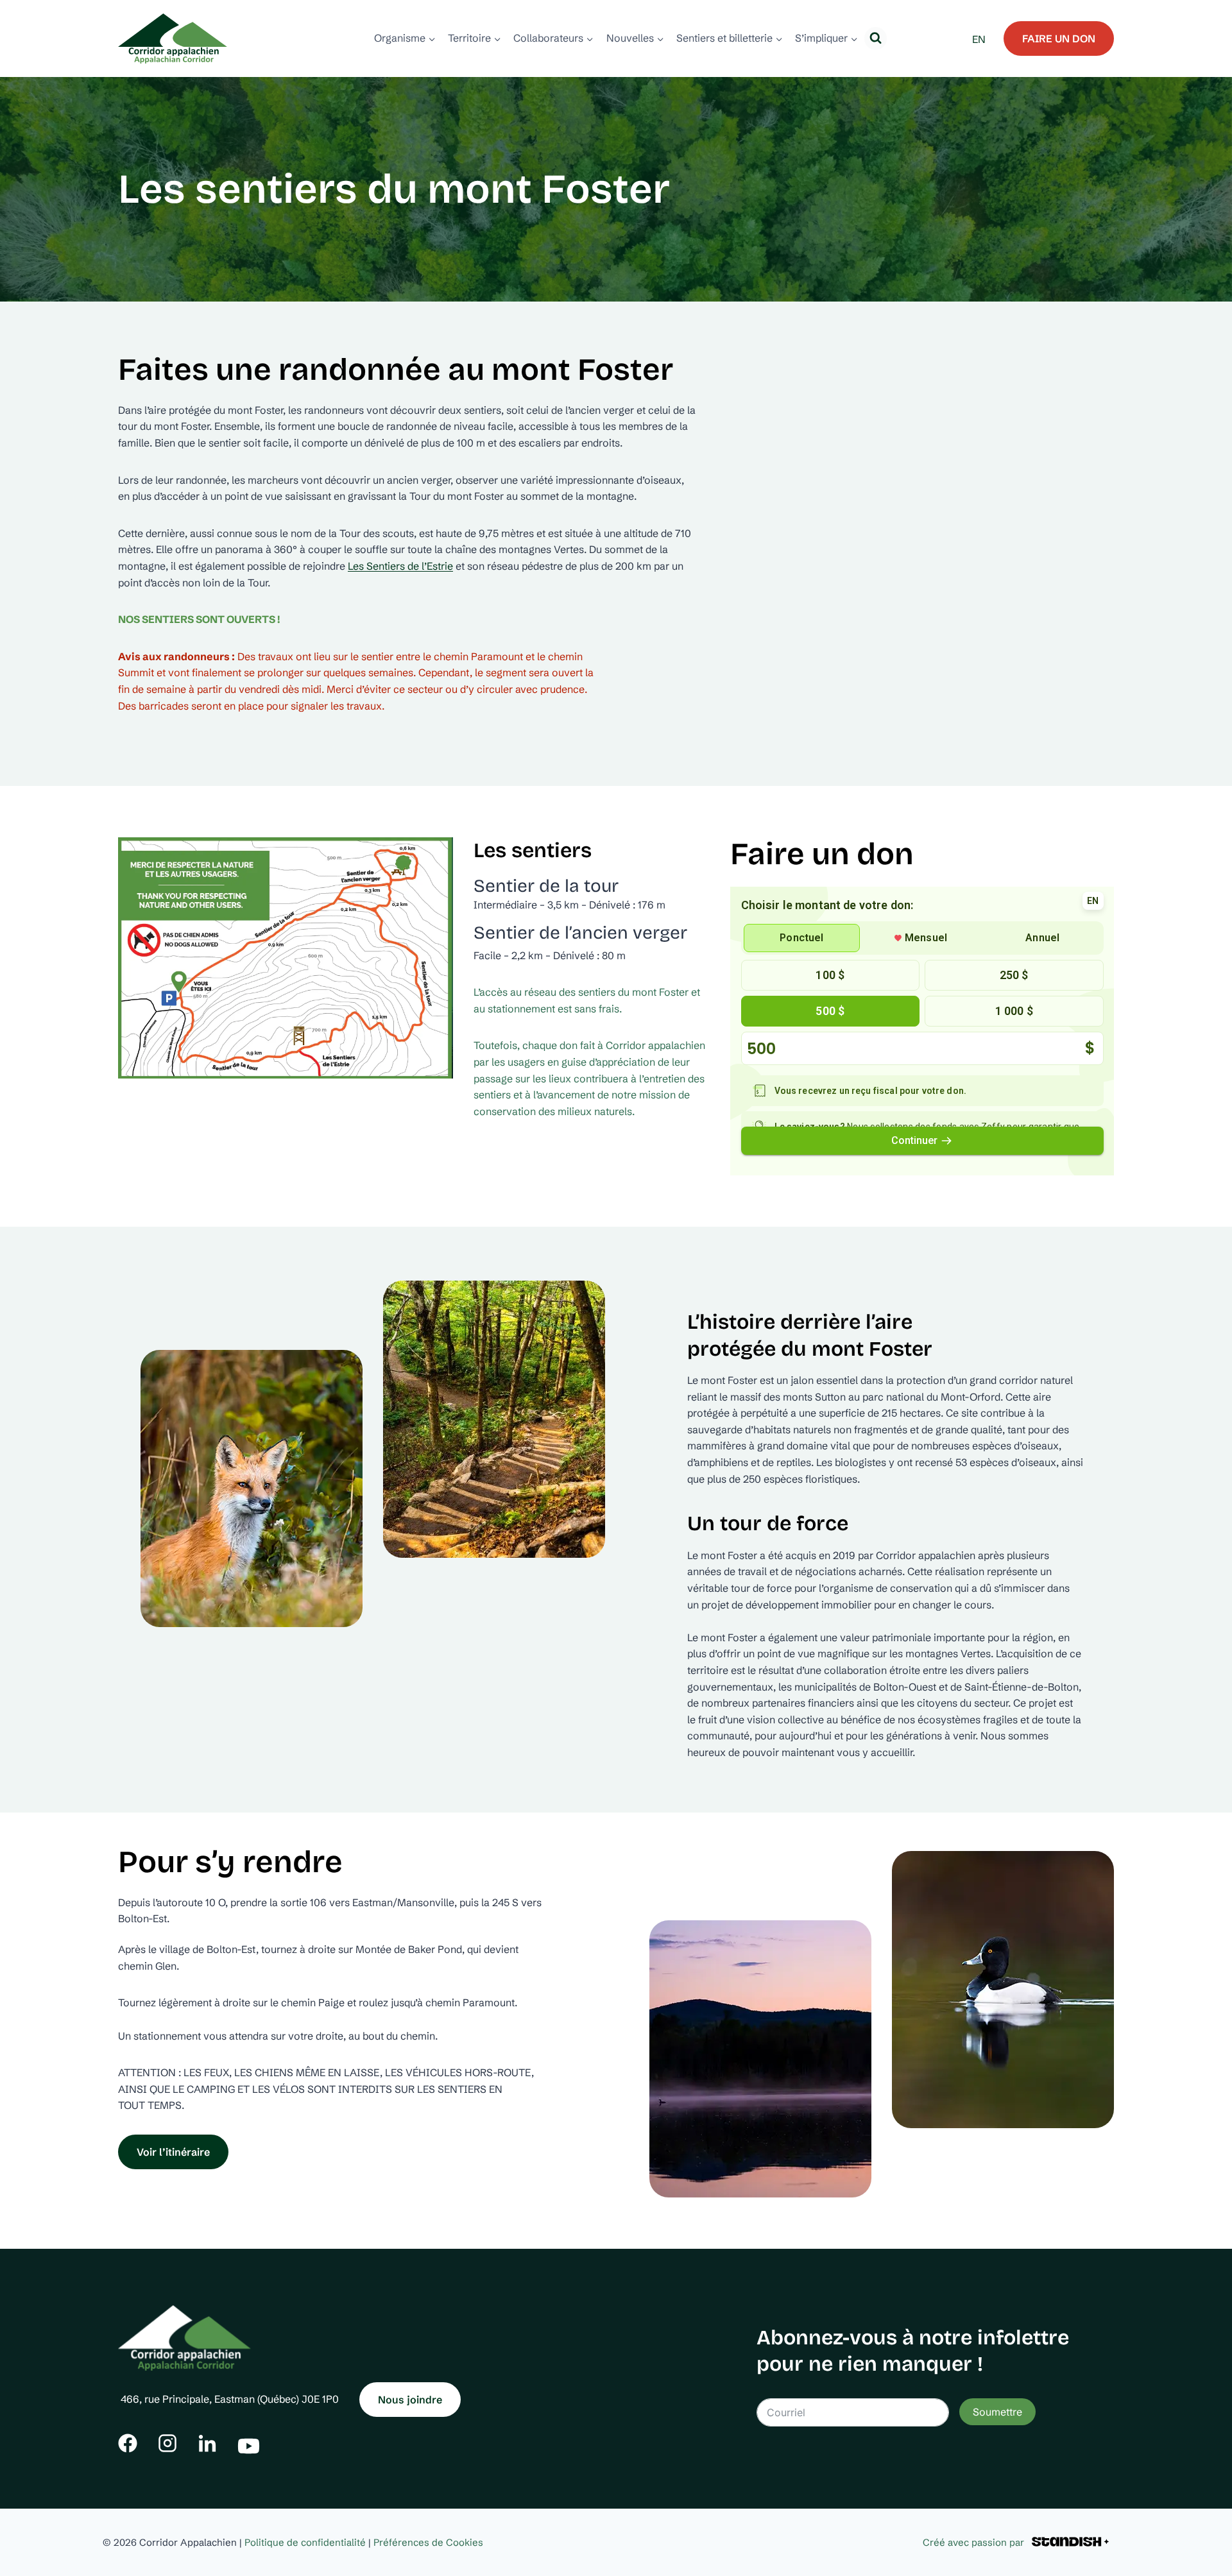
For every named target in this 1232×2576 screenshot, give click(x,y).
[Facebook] (128, 2443)
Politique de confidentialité (305, 2542)
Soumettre (997, 2412)
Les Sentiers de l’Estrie (400, 566)
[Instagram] (167, 2443)
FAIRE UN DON (1059, 38)
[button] (286, 958)
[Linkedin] (207, 2443)
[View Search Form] (876, 38)
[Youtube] (249, 2443)
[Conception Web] (1070, 2542)
